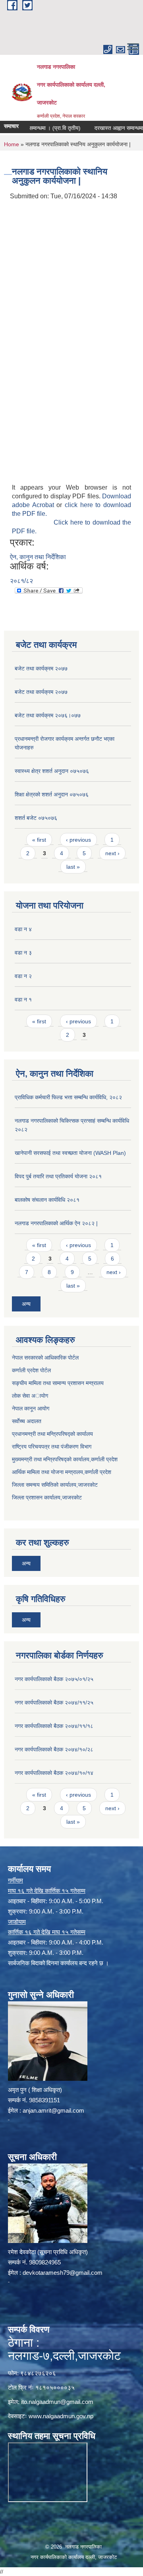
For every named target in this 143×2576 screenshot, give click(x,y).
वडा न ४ (23, 929)
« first (39, 840)
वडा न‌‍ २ (23, 976)
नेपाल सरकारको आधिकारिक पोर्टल (45, 1358)
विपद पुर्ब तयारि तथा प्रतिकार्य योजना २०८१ (58, 1176)
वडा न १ (23, 999)
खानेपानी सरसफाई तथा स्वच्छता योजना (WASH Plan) (70, 1153)
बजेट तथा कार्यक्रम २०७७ (41, 668)
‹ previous (78, 840)
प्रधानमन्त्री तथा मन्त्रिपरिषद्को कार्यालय (52, 1434)
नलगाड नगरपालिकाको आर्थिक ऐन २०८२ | (56, 1223)
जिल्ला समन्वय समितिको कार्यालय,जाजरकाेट (55, 1485)
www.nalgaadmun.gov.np (61, 2416)
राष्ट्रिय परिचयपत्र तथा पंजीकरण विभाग (52, 1447)
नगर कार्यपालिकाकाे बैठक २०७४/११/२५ (54, 1702)
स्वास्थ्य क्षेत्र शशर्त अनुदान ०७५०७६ (52, 771)
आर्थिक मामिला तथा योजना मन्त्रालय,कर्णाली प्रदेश (62, 1472)
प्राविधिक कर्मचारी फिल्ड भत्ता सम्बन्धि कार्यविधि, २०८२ (68, 1097)
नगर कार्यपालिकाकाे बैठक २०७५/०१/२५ (54, 1679)
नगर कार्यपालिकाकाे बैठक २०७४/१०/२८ (54, 1749)
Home (12, 144)
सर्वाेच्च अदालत (27, 1421)
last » (73, 867)
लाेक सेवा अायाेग (30, 1396)
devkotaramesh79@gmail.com (63, 2273)
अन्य (26, 1304)
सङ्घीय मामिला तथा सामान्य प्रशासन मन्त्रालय (58, 1383)
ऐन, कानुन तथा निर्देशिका (38, 557)
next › (112, 853)
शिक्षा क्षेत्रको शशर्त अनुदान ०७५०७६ (52, 794)
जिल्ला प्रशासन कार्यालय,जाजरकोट (47, 1497)
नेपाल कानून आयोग (31, 1408)
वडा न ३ (23, 953)
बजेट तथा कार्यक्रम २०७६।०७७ (48, 715)
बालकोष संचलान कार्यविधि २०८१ (47, 1200)
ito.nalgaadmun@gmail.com (57, 2402)
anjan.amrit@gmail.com (53, 2110)
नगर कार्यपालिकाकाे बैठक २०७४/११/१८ (54, 1726)
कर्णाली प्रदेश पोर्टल (31, 1370)
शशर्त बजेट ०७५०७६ (36, 818)
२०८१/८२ (21, 581)
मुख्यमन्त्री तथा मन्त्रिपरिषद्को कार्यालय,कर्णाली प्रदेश (65, 1459)
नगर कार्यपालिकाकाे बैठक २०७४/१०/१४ (54, 1773)
